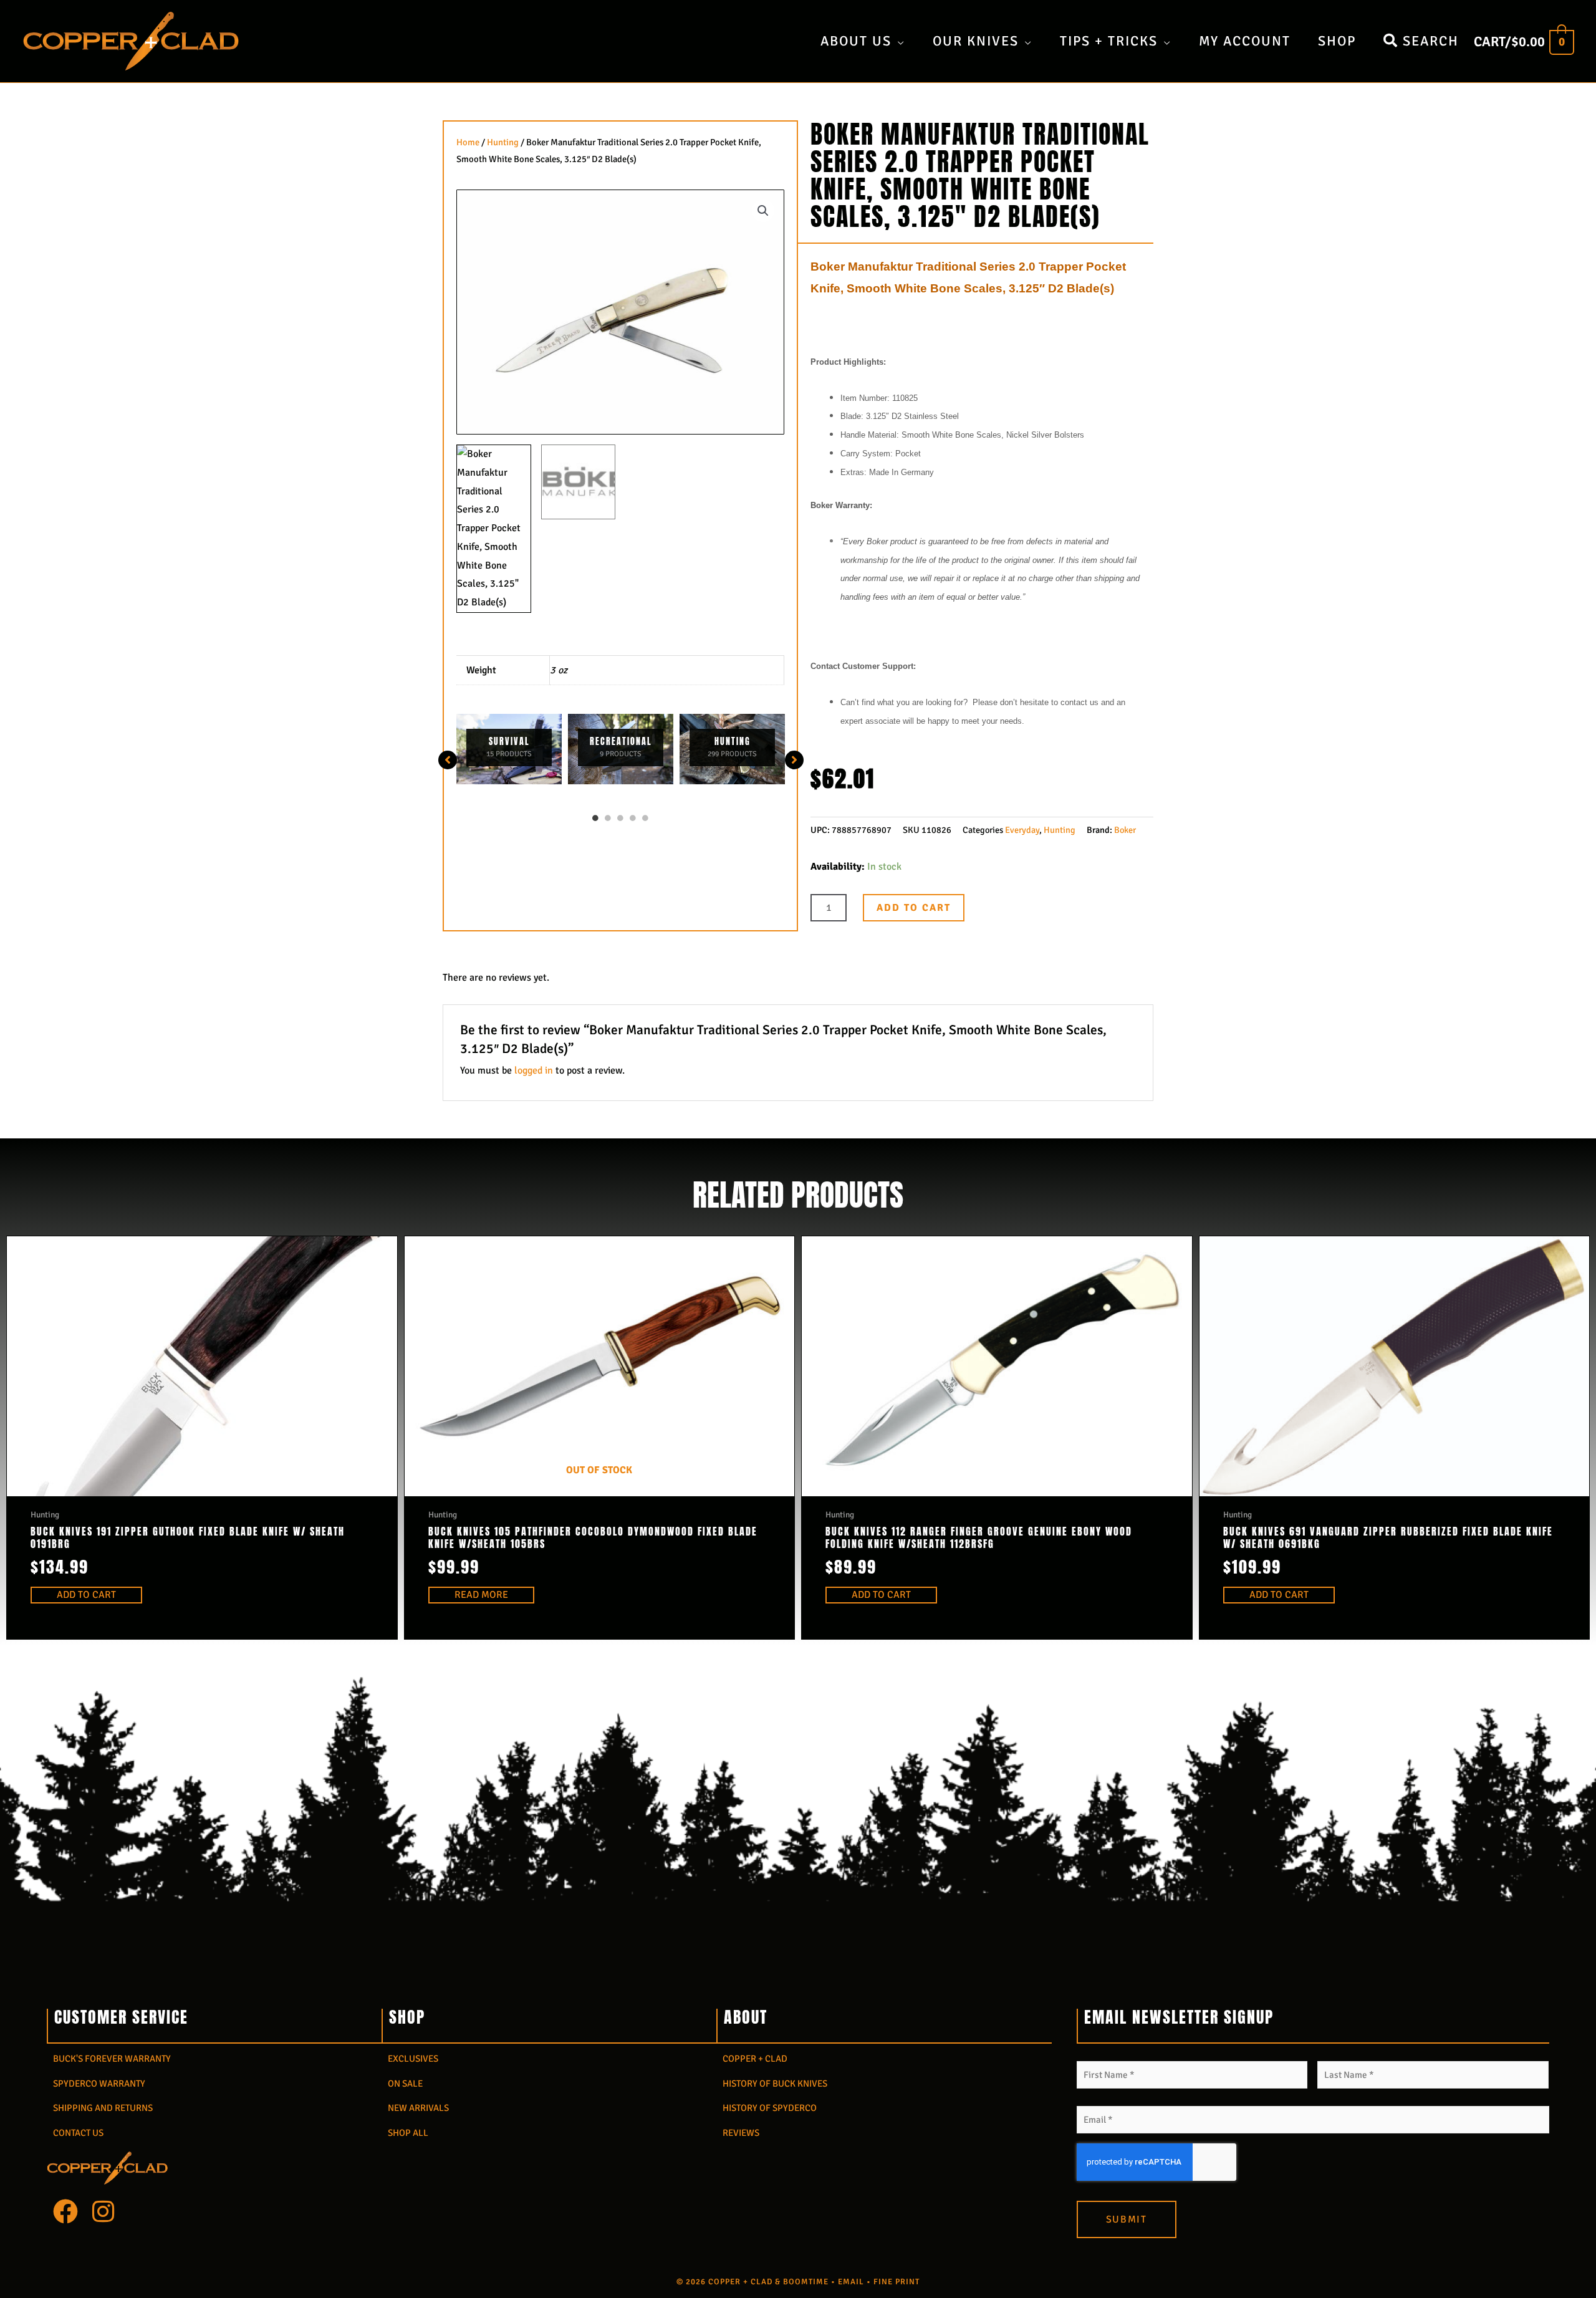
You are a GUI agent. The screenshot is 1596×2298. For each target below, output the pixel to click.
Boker (1125, 830)
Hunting (503, 142)
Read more (481, 1595)
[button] (763, 211)
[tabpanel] (509, 749)
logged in (534, 1070)
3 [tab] (620, 818)
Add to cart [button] (86, 1595)
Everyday (1022, 830)
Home (468, 142)
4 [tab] (633, 818)
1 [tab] (595, 818)
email (851, 2282)
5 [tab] (645, 818)
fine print (897, 2282)
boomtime (806, 2282)
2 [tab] (608, 818)
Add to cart (914, 908)
